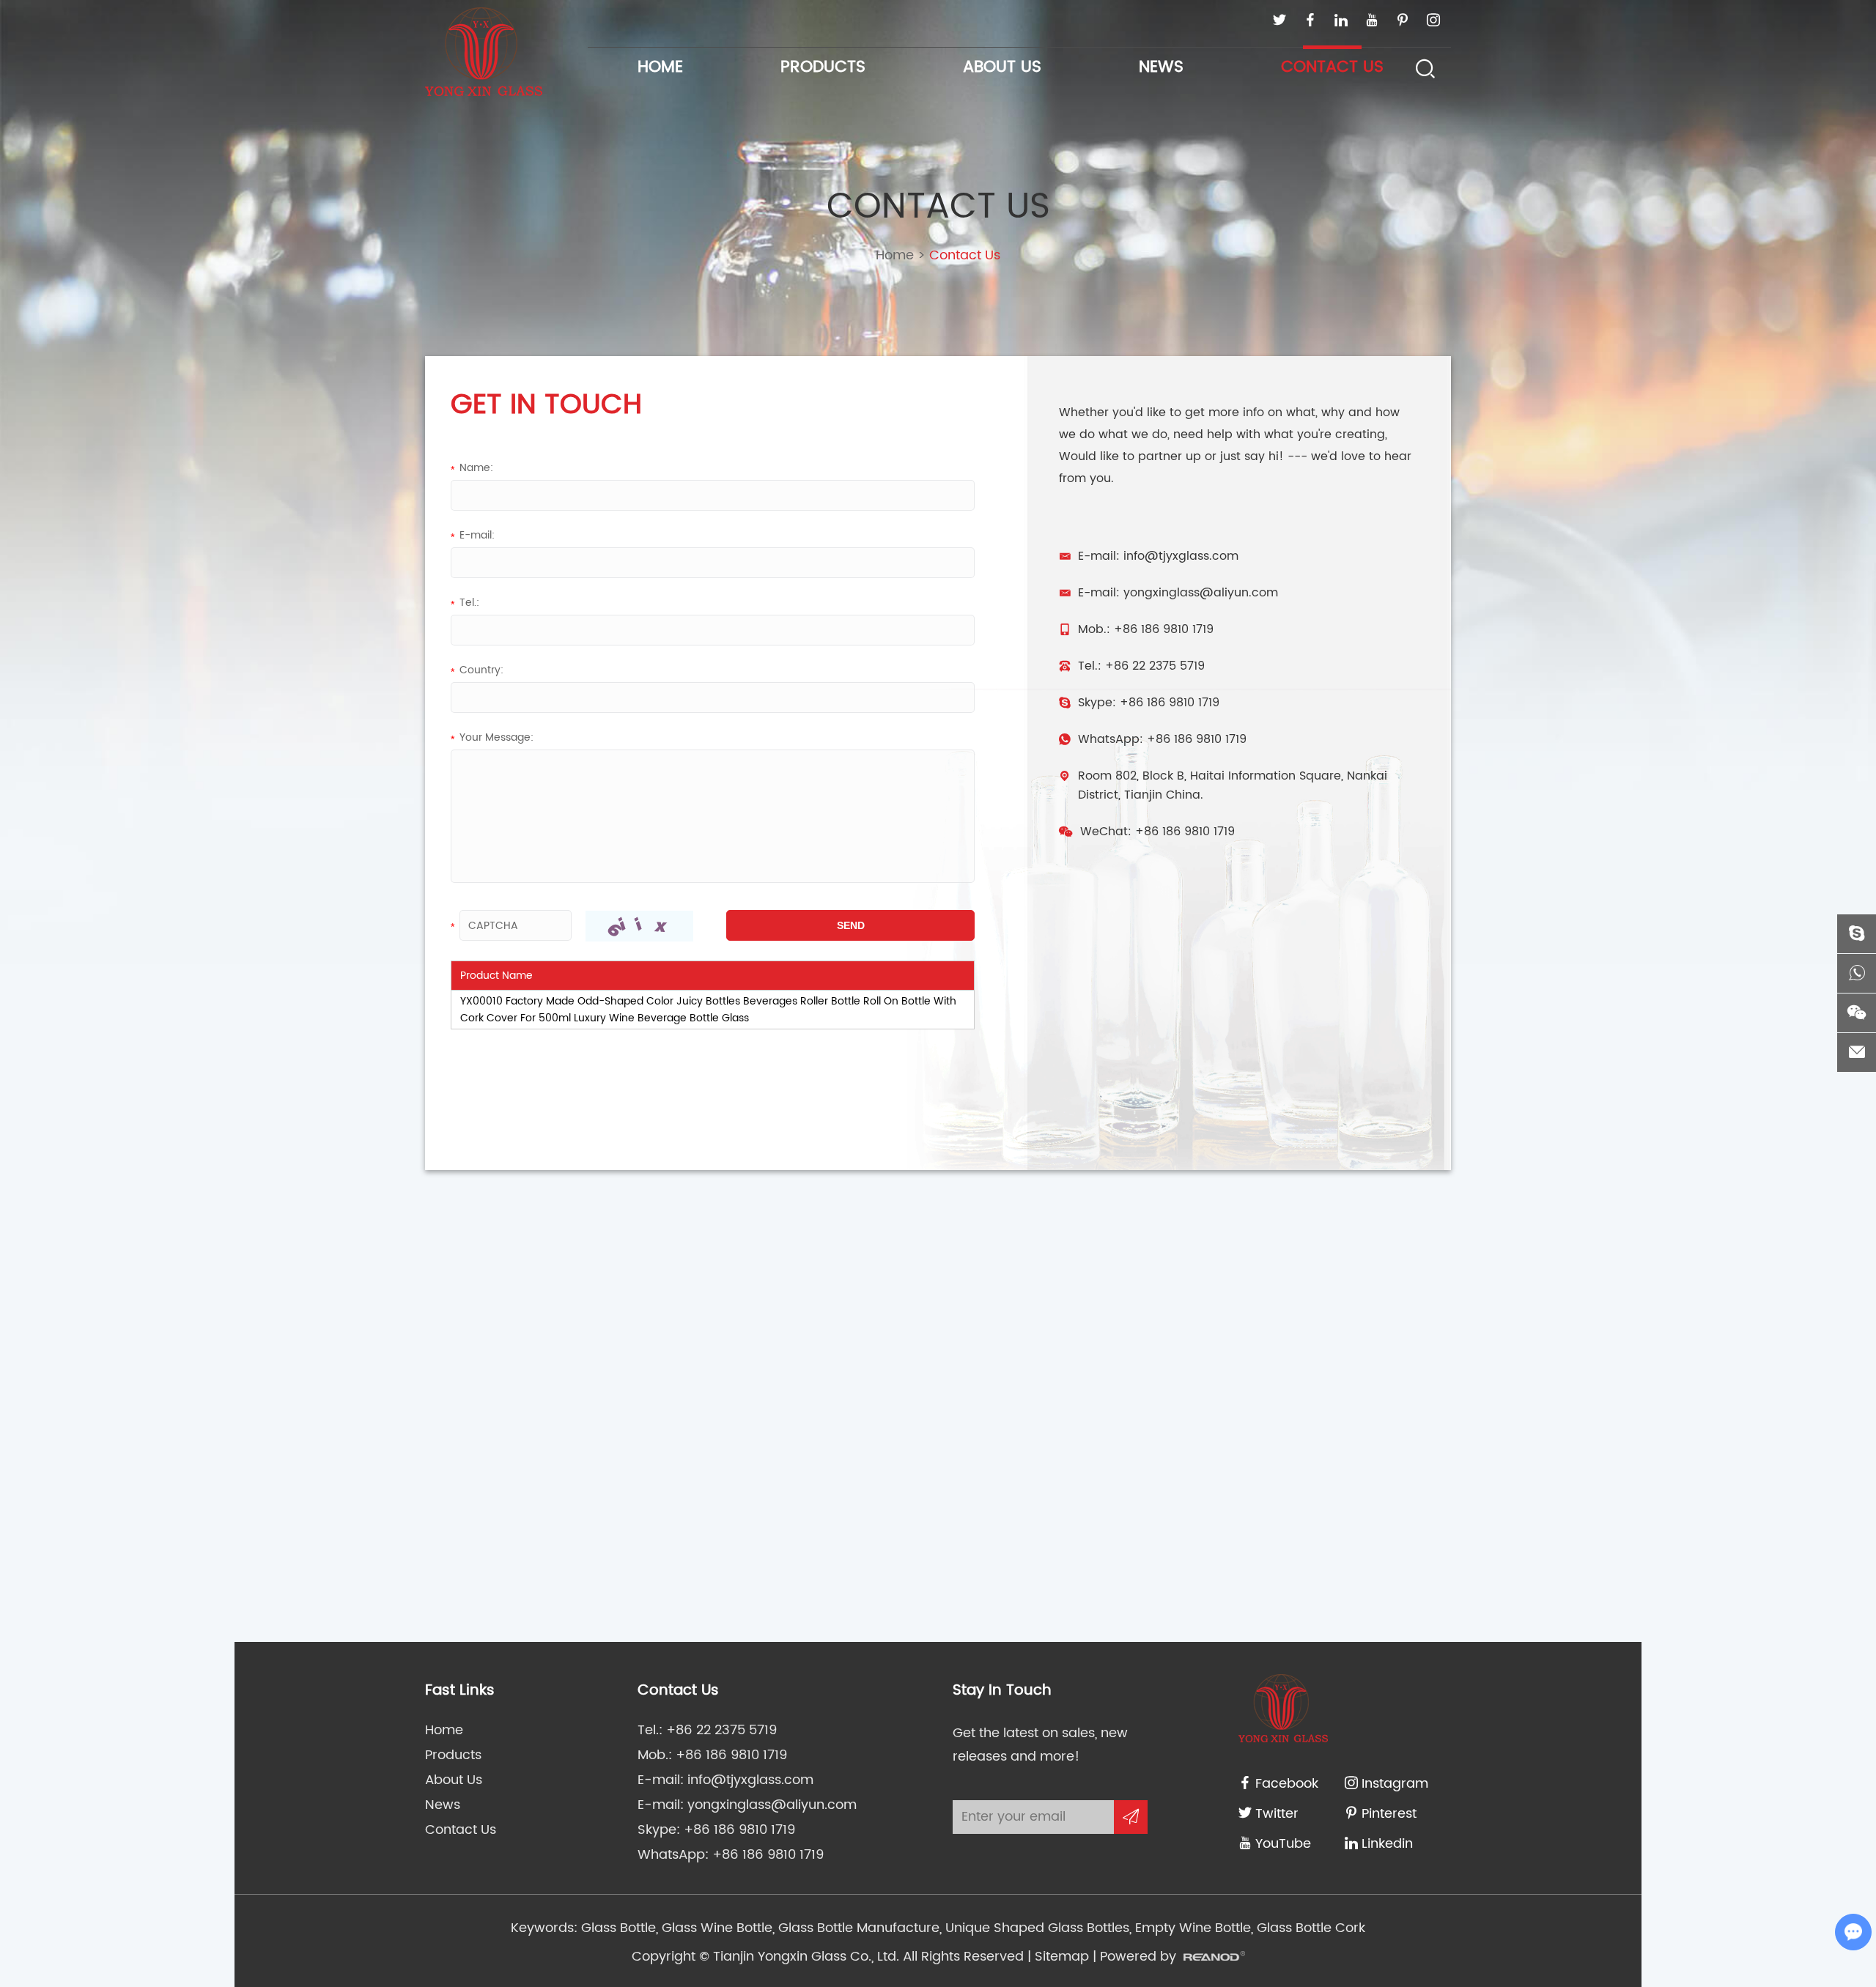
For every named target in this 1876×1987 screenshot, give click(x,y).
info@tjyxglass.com (1181, 556)
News (1161, 67)
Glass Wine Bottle (715, 1928)
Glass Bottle (618, 1928)
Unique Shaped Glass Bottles (1035, 1928)
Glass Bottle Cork (1309, 1928)
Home (660, 67)
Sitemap (1062, 1957)
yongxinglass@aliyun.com (1201, 593)
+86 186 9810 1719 (1170, 703)
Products (823, 67)
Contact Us (1332, 67)
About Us (1002, 67)
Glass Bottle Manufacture (857, 1928)
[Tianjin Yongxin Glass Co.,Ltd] (484, 52)
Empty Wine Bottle (1191, 1928)
